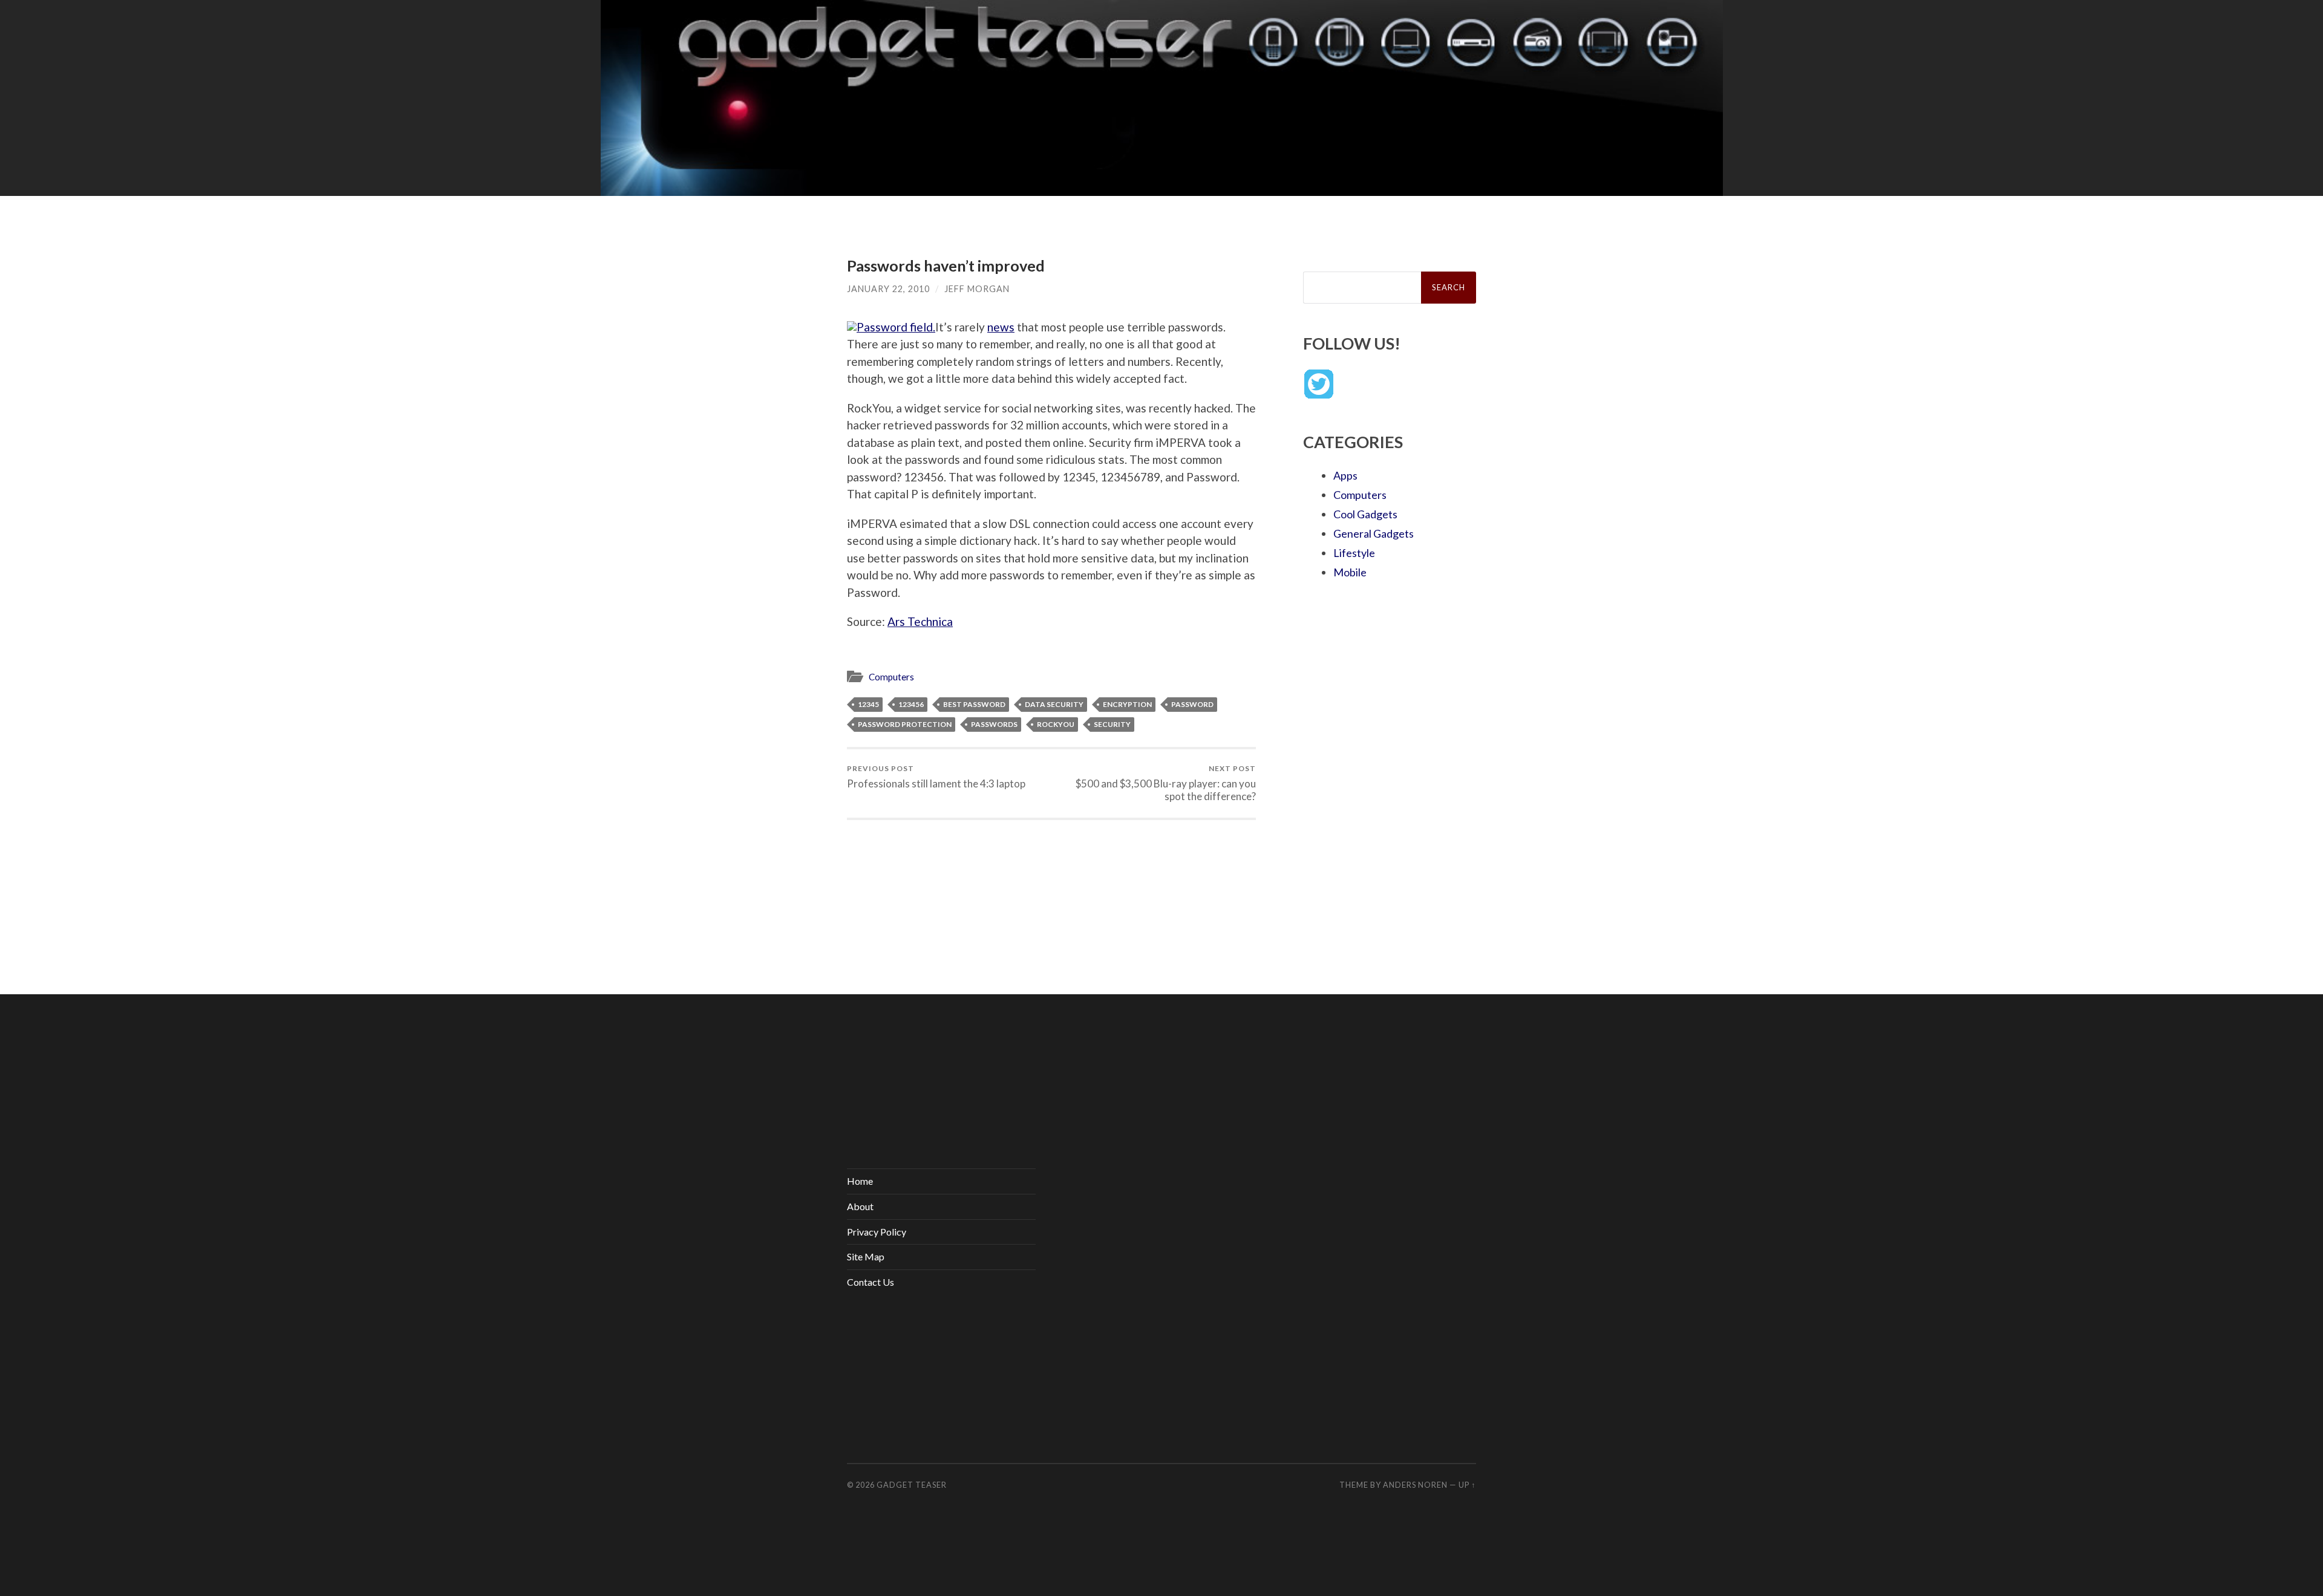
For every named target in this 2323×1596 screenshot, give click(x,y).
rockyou (1056, 724)
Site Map (866, 1256)
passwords (994, 724)
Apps (1345, 475)
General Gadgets (1374, 533)
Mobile (1350, 572)
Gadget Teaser (912, 1485)
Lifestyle (1354, 553)
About (860, 1206)
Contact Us (871, 1282)
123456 (911, 704)
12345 (868, 704)
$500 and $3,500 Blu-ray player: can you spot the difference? (1166, 783)
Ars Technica (920, 621)
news (1001, 327)
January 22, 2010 (888, 289)
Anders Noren (1415, 1485)
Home (860, 1181)
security (1112, 724)
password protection (905, 724)
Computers (891, 677)
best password (974, 704)
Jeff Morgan (977, 289)
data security (1054, 704)
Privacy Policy (877, 1232)
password (1192, 704)
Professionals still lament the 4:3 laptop (936, 777)
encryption (1127, 704)
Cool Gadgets (1365, 514)
